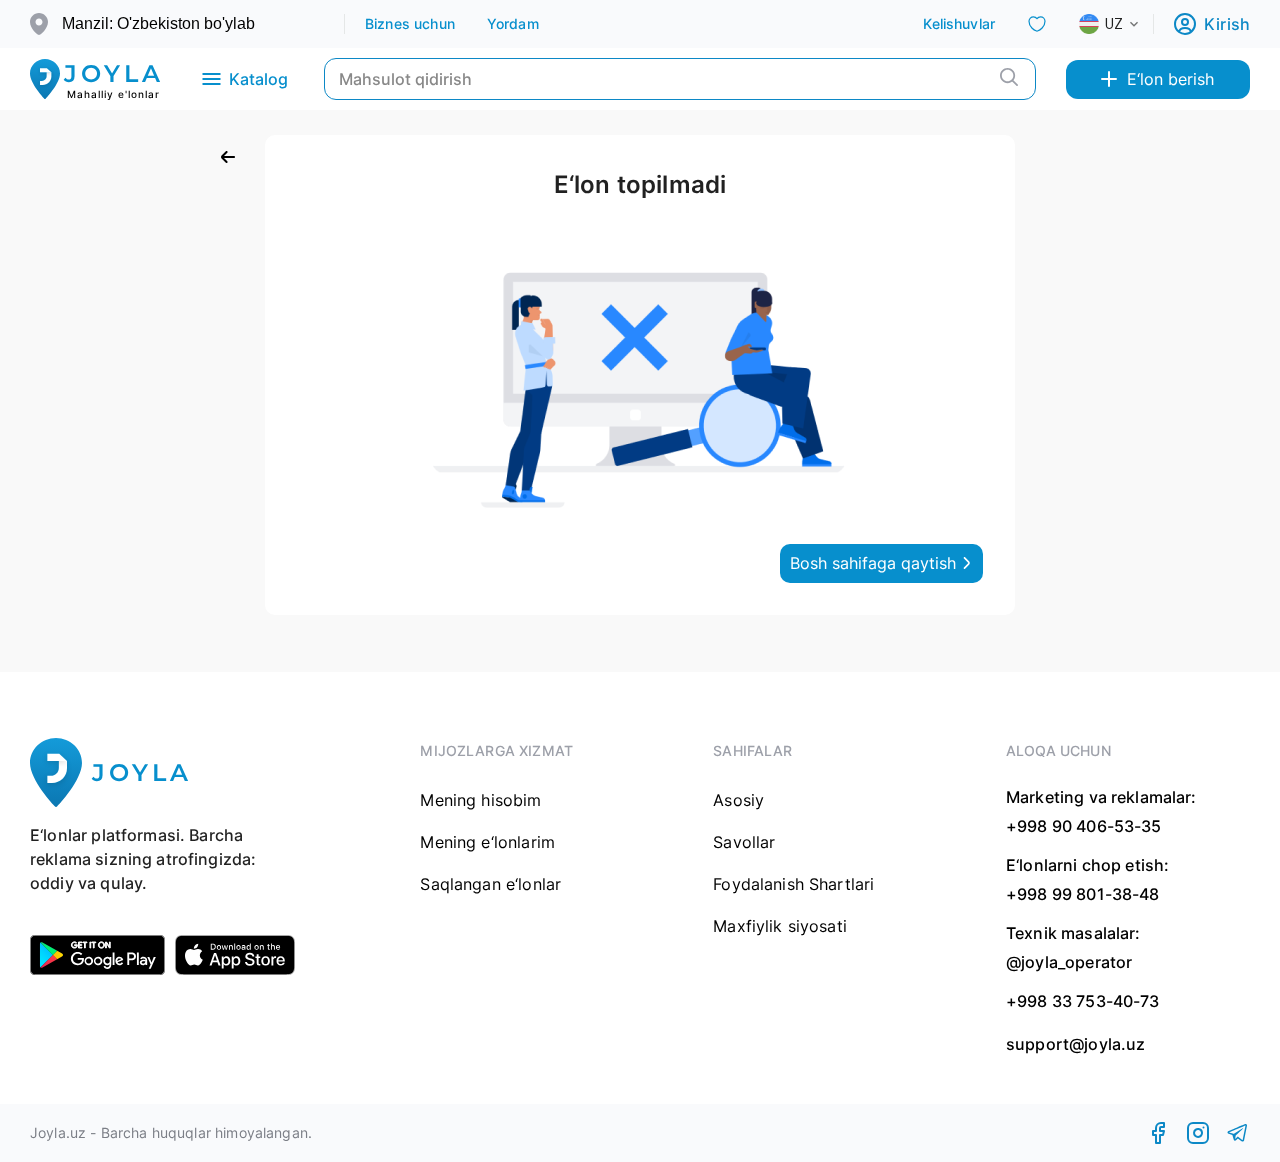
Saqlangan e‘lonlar (490, 884)
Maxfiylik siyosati (780, 926)
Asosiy (738, 800)
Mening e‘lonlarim (487, 842)
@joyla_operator (1069, 962)
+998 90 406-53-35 (1084, 826)
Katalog (258, 79)
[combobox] (1125, 24)
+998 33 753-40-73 (1083, 1001)
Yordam (513, 23)
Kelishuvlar (959, 23)
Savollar (744, 842)
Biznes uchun (410, 23)
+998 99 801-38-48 (1083, 894)
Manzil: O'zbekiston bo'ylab (158, 23)
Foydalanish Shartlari (793, 884)
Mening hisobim (480, 800)
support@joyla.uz (1075, 1044)
